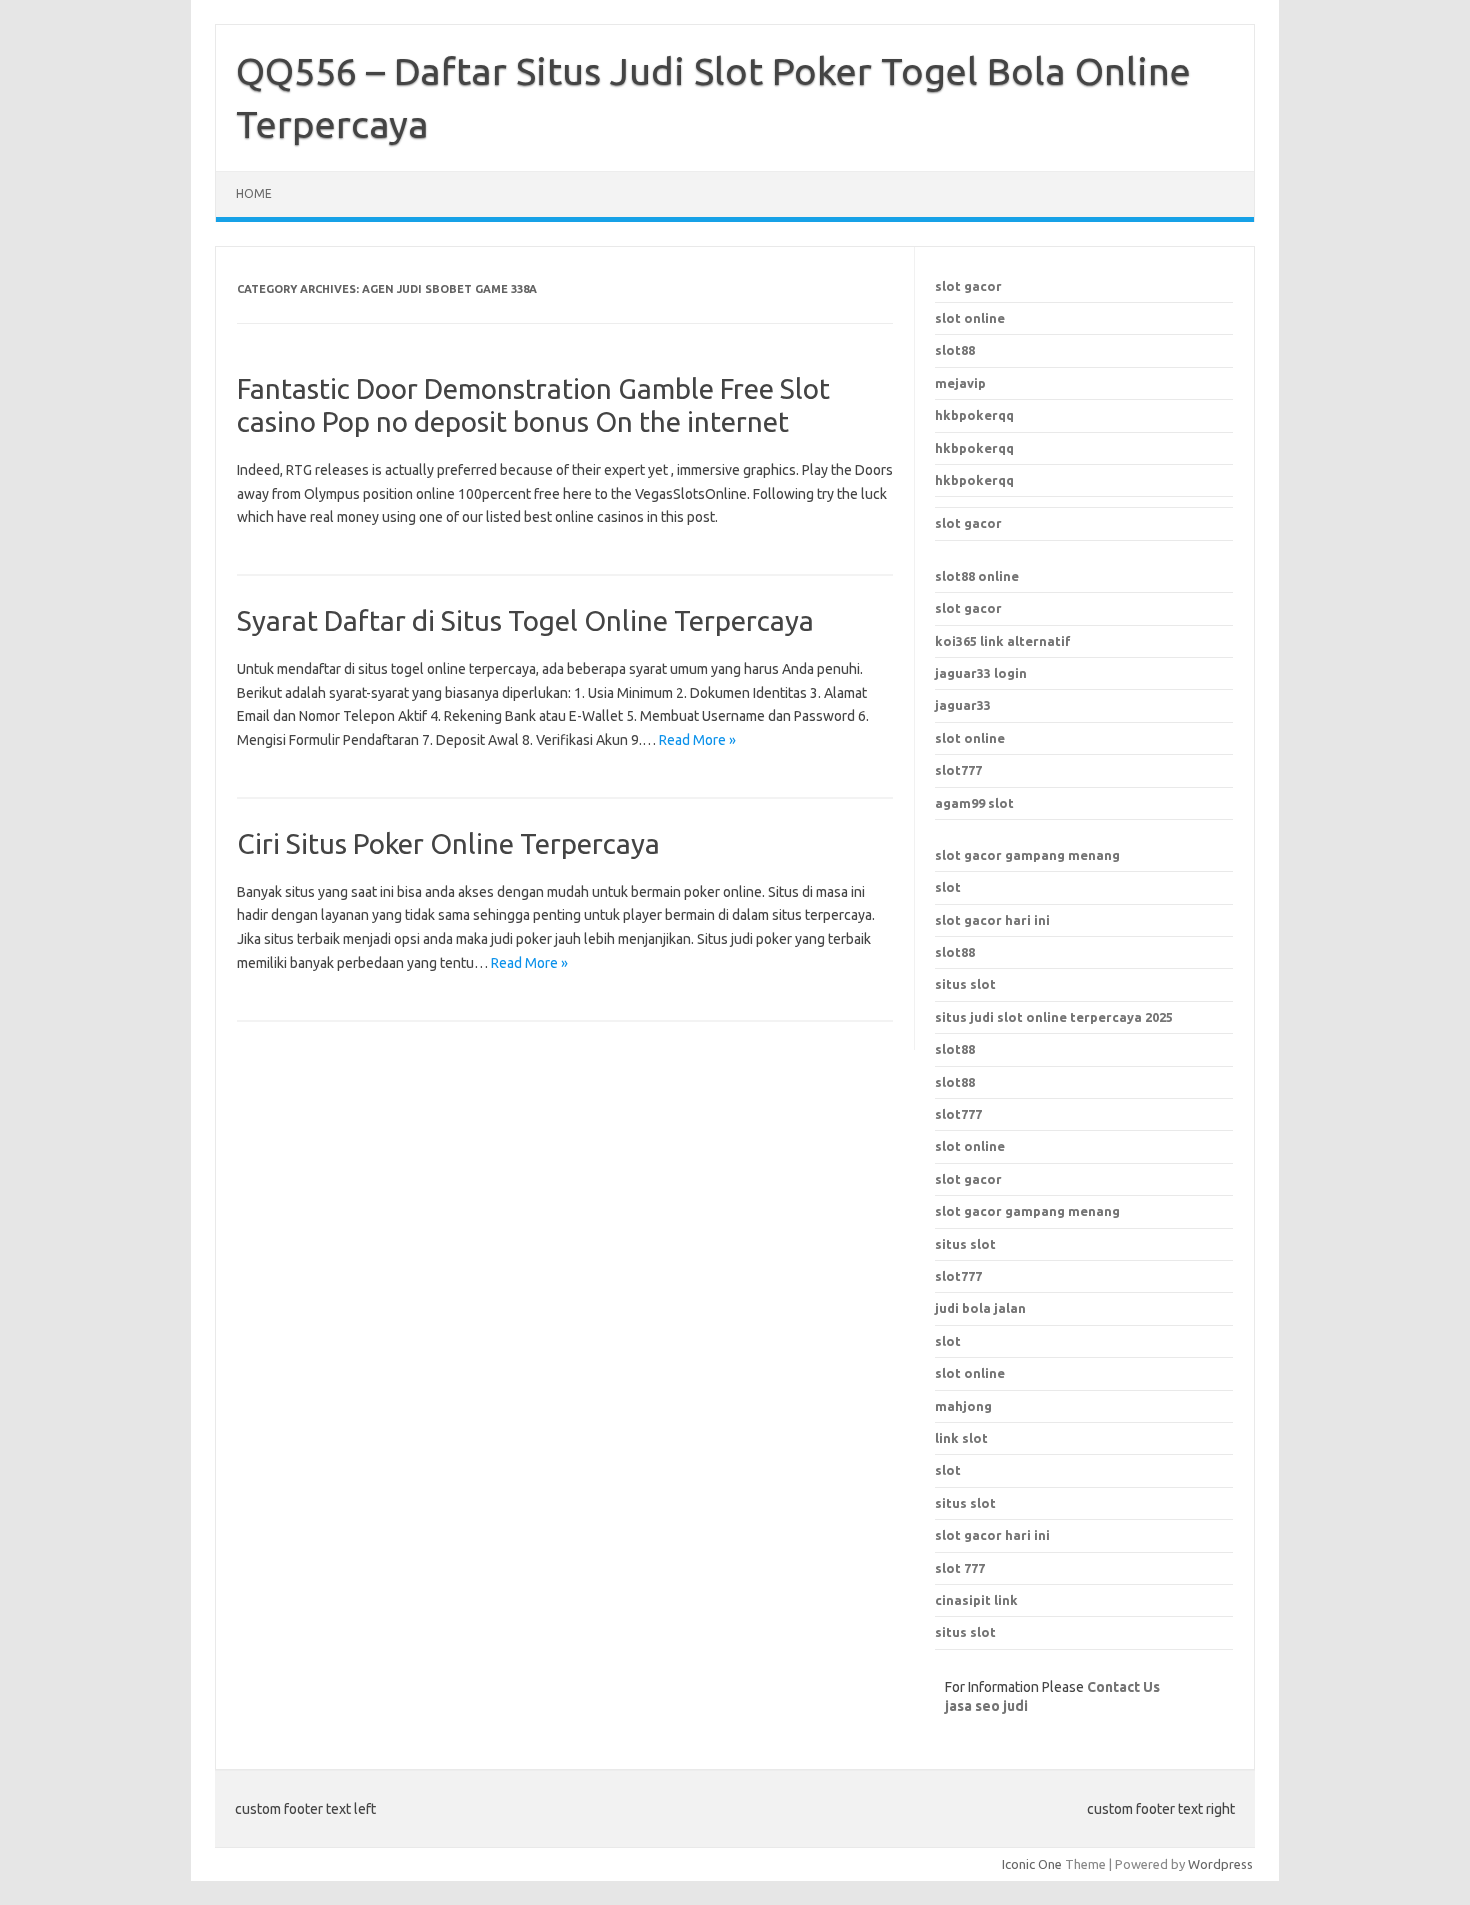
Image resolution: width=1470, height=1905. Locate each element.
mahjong (963, 1406)
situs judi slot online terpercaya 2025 (1054, 1017)
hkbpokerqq (974, 415)
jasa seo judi (986, 1706)
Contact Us (1123, 1687)
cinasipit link (976, 1600)
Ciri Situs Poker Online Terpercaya (448, 843)
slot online (970, 318)
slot (948, 887)
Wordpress (1220, 1864)
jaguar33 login (981, 673)
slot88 (955, 350)
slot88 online (977, 576)
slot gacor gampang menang (1027, 855)
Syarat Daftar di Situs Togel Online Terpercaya (525, 620)
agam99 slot (974, 803)
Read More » (697, 740)
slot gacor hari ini (992, 920)
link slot (961, 1438)
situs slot (965, 984)
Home (254, 193)
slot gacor (968, 286)
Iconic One (1032, 1864)
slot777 (958, 770)
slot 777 (960, 1568)
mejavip (960, 383)
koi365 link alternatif (1003, 641)
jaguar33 (963, 705)
